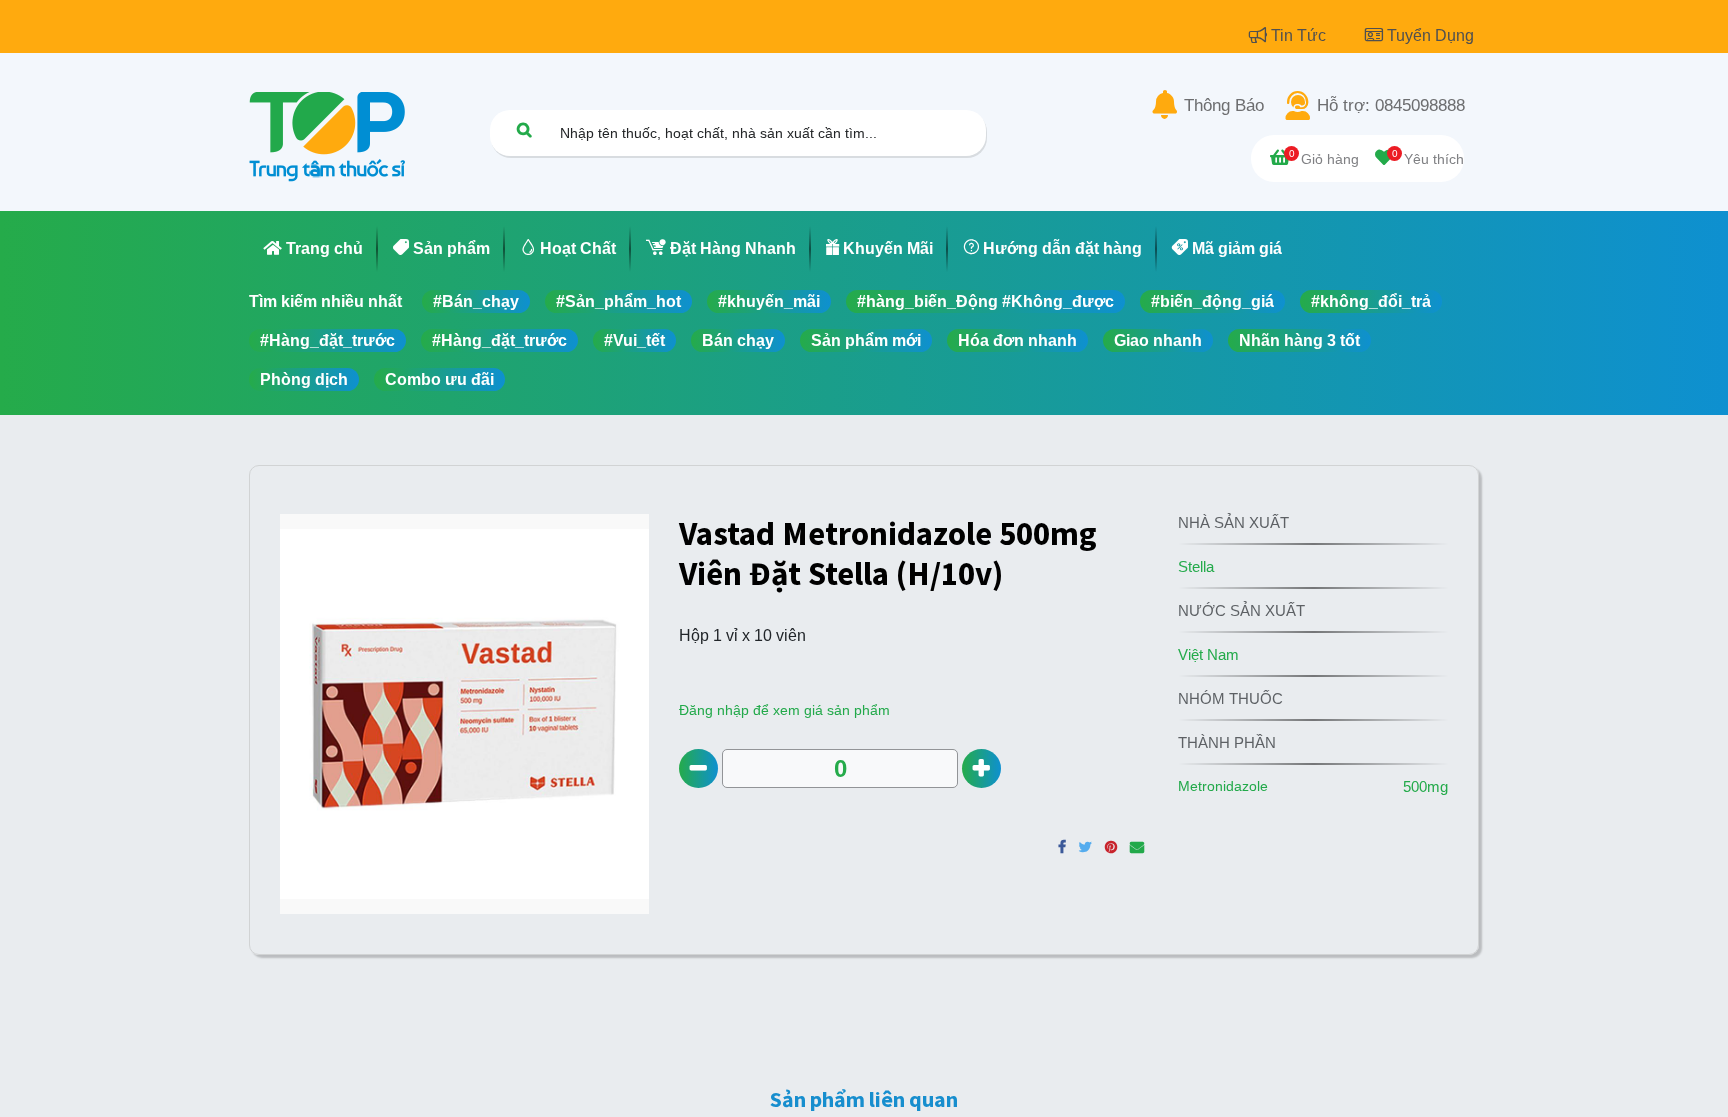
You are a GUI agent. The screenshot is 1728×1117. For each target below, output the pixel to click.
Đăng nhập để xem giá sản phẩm (784, 710)
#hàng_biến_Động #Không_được (985, 301)
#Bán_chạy (476, 301)
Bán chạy (738, 340)
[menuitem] (313, 249)
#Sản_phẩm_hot (618, 301)
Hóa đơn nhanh (1017, 340)
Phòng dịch (304, 379)
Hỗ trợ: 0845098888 (1391, 106)
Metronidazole (1223, 786)
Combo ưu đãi (439, 379)
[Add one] (981, 768)
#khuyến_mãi (769, 301)
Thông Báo (1224, 106)
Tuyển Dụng (1430, 35)
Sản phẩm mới (866, 340)
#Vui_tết (634, 340)
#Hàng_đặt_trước (327, 340)
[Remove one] (698, 768)
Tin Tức (1300, 35)
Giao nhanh (1158, 340)
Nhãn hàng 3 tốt (1299, 340)
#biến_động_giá (1212, 301)
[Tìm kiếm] (524, 129)
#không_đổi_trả (1371, 301)
